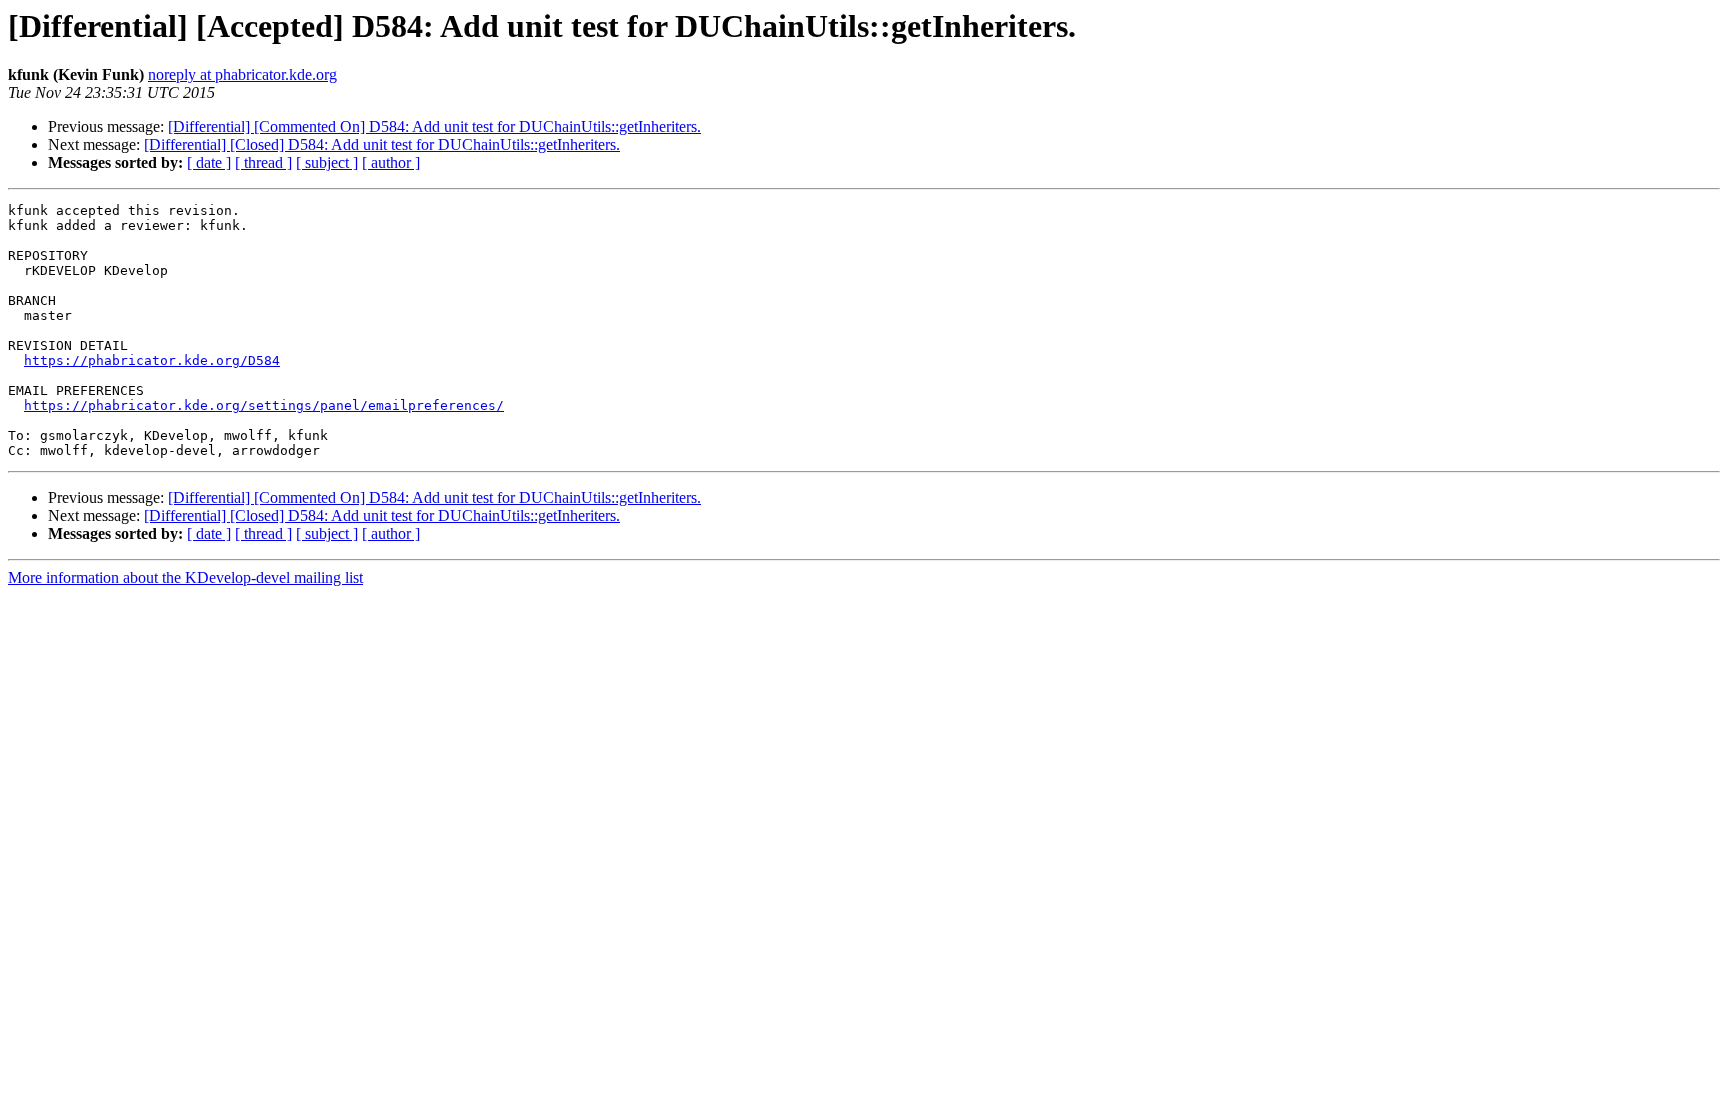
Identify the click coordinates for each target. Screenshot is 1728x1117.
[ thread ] (263, 162)
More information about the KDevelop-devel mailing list (185, 577)
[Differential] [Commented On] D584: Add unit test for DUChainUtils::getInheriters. (434, 126)
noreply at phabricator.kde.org (242, 74)
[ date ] (209, 162)
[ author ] (391, 162)
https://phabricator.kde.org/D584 (152, 360)
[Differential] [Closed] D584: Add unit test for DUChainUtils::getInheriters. (382, 144)
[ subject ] (327, 162)
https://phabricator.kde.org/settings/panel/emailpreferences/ (264, 405)
